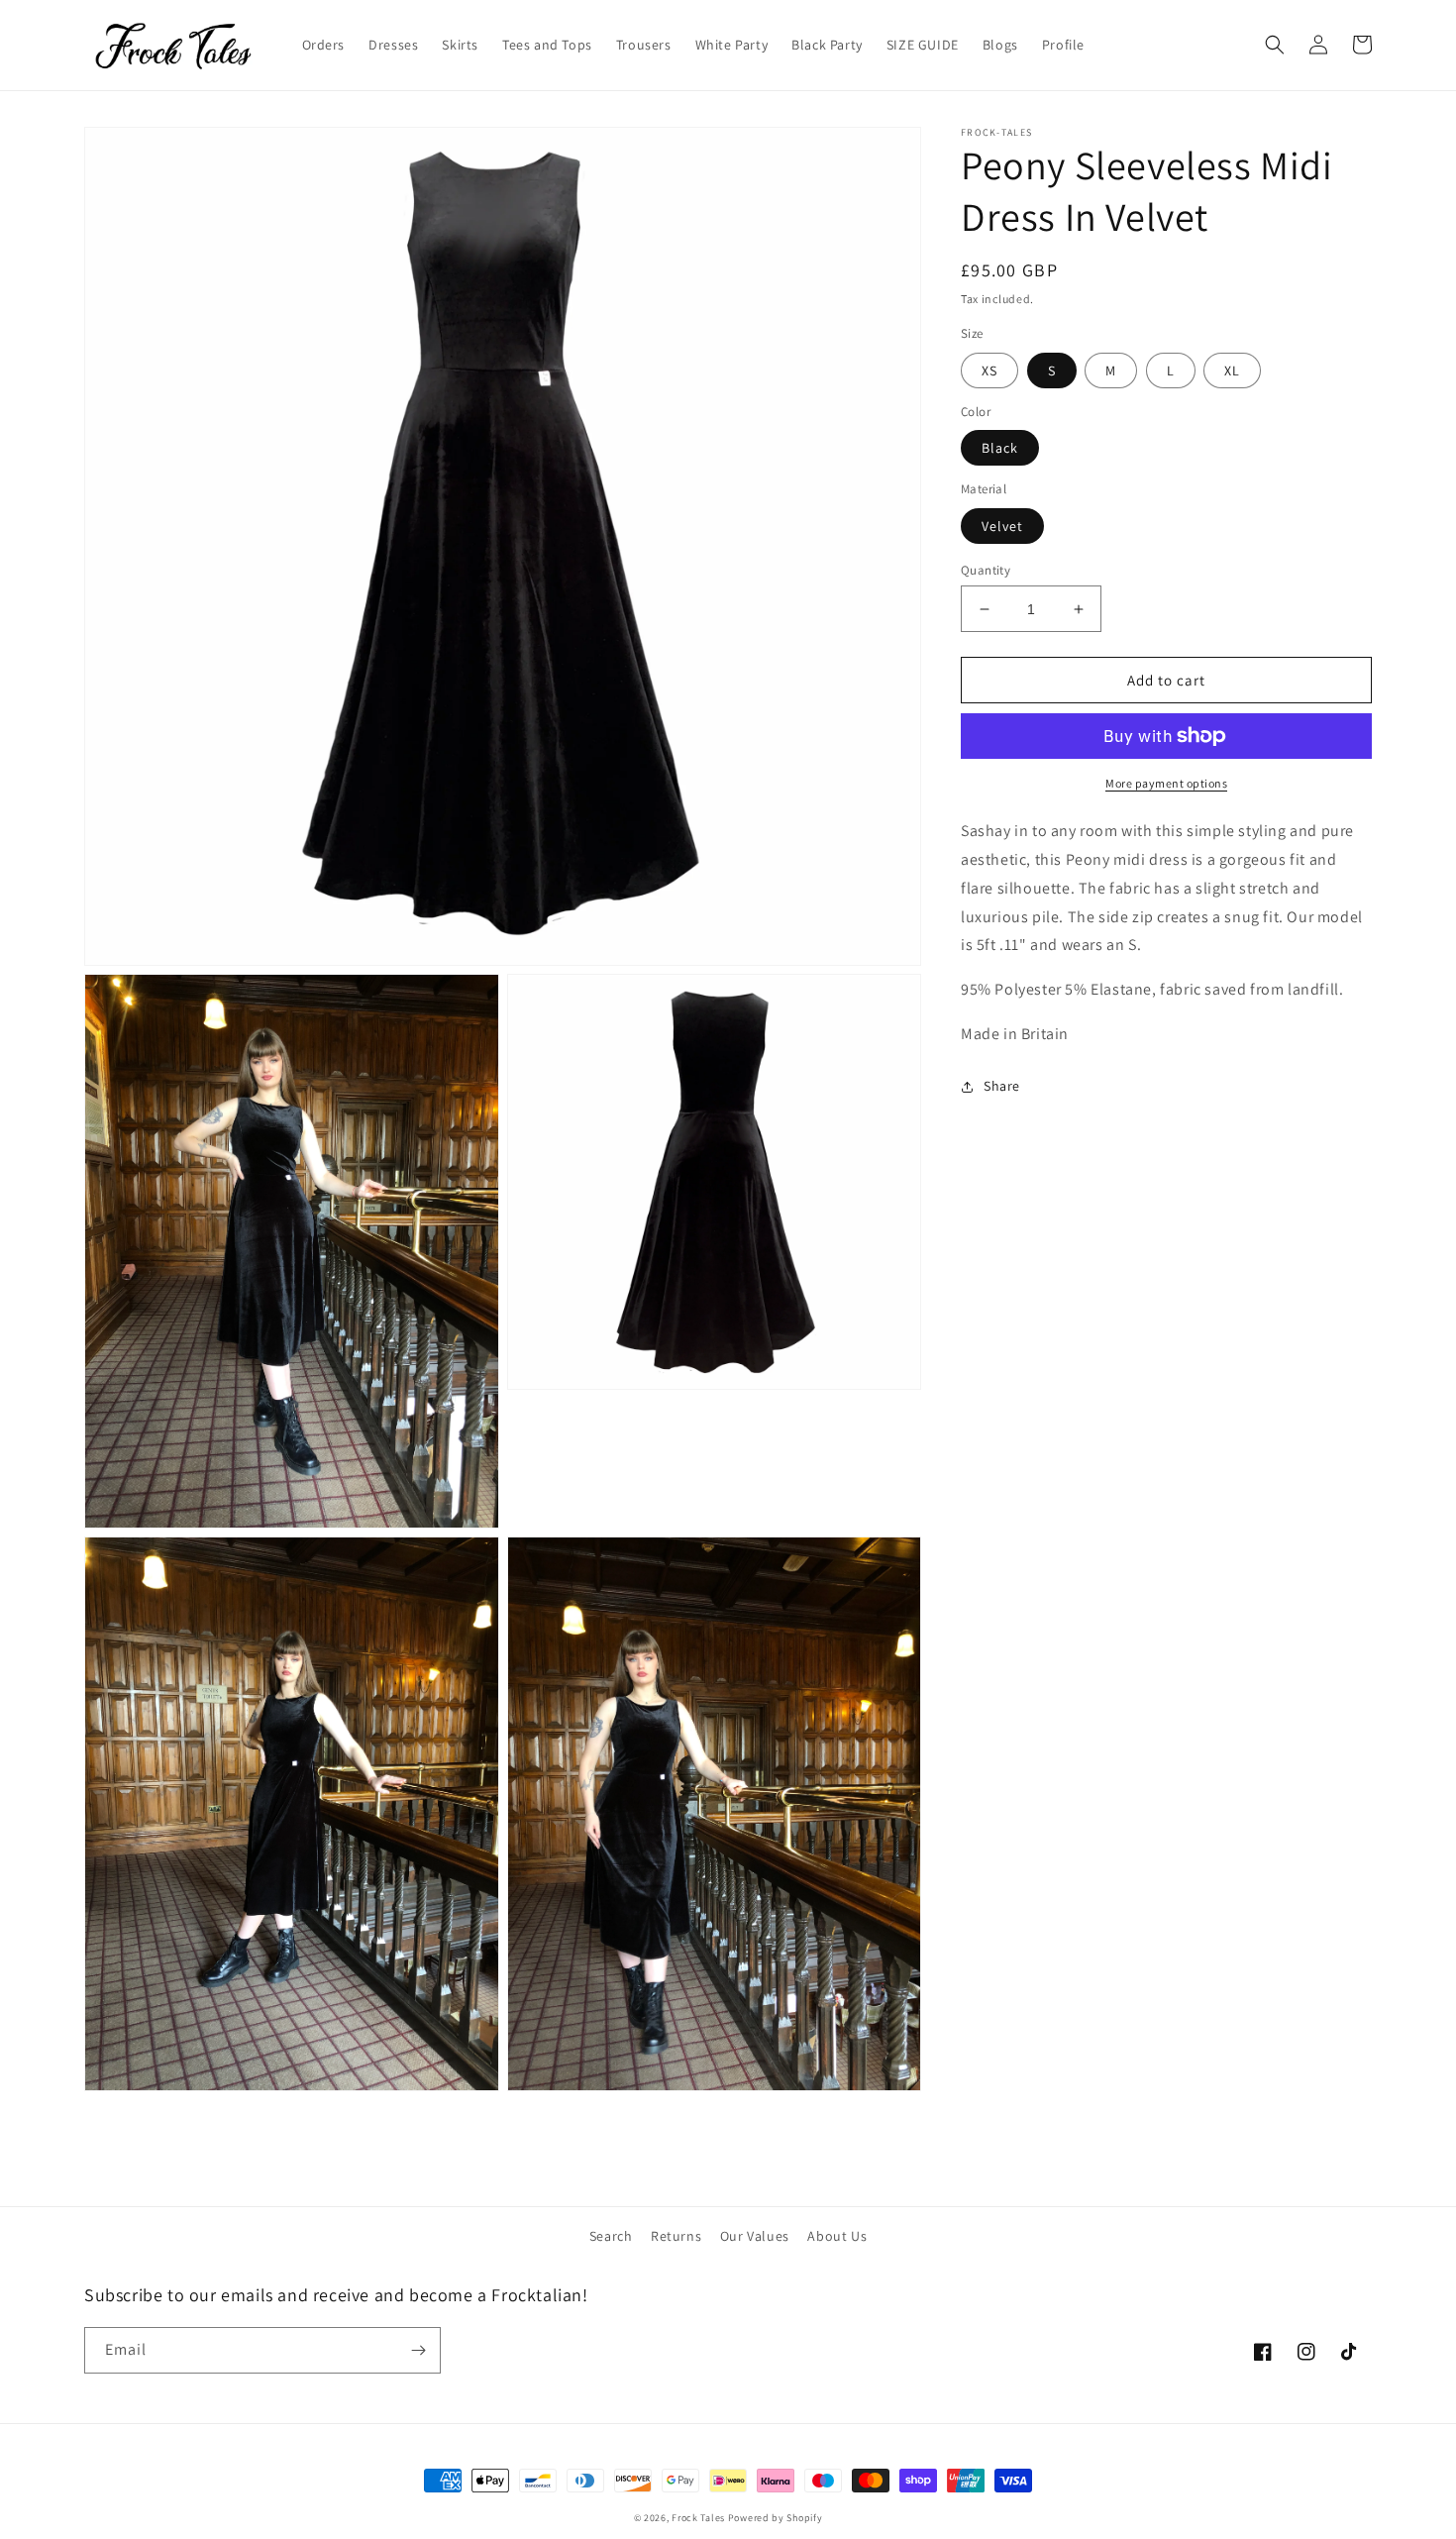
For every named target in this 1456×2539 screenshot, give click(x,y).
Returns (676, 2236)
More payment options (1166, 783)
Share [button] (1002, 1086)
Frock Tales (698, 2518)
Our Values (755, 2236)
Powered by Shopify (776, 2518)
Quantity (986, 570)
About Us (837, 2236)
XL (1232, 370)
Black (1000, 448)
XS (989, 370)
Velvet (1002, 526)
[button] (1275, 45)
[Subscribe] (418, 2350)
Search (611, 2236)
